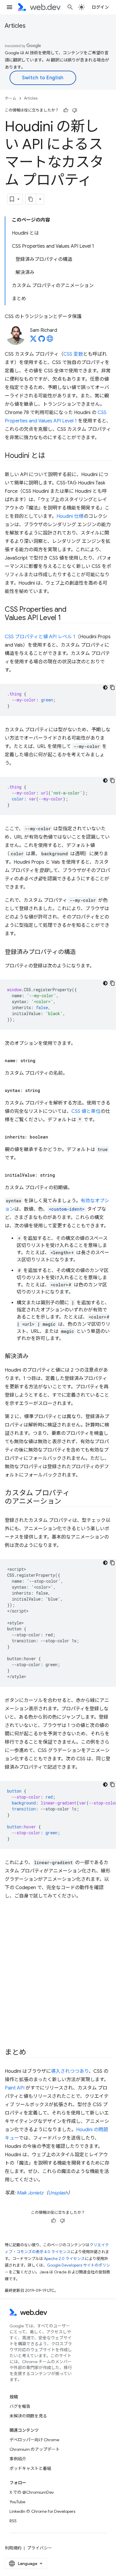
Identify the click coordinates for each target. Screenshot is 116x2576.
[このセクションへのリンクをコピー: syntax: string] (46, 1090)
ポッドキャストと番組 (30, 2468)
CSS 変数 (73, 354)
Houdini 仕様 (70, 516)
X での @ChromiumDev (32, 2492)
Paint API (15, 2088)
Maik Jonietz (30, 2193)
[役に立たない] (75, 110)
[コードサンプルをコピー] (112, 687)
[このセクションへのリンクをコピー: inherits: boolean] (54, 1137)
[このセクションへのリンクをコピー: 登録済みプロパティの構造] (81, 952)
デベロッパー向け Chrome (34, 2440)
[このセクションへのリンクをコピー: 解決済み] (34, 1357)
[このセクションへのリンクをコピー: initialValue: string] (60, 1175)
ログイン (100, 7)
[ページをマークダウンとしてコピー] (31, 199)
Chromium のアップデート (35, 2449)
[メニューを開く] (10, 7)
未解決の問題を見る (28, 2416)
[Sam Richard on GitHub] (42, 340)
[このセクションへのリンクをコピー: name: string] (41, 1061)
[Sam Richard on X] (33, 340)
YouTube (17, 2502)
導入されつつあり (70, 2071)
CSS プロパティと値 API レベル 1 (40, 637)
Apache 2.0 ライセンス (64, 2259)
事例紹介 (18, 2459)
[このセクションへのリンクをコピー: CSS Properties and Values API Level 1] (66, 618)
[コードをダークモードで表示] (105, 687)
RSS (13, 2521)
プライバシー (40, 2548)
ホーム (11, 98)
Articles (15, 26)
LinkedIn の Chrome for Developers (42, 2511)
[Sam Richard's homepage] (50, 340)
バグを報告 (20, 2406)
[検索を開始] (70, 7)
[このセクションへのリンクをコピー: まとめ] (31, 2053)
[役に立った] (66, 110)
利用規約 (13, 2548)
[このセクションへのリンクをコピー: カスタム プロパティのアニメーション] (67, 1502)
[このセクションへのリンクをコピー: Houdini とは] (51, 456)
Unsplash (58, 2193)
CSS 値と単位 (86, 1111)
